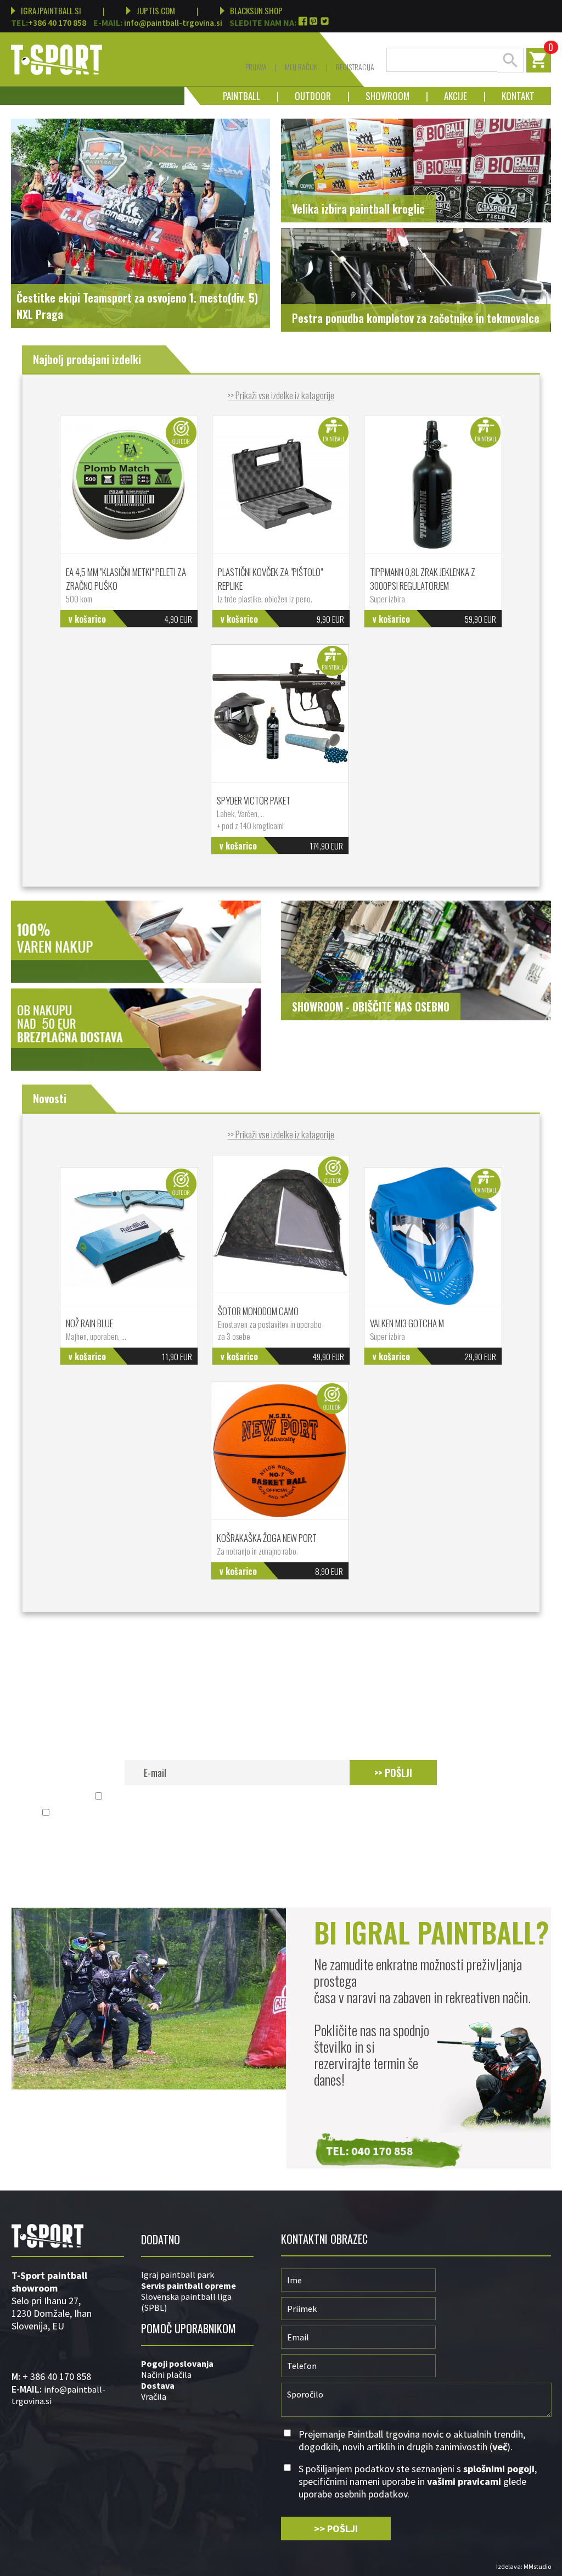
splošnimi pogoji (216, 1813)
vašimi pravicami (380, 1813)
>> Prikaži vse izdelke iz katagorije (281, 395)
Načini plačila (166, 2374)
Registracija (355, 67)
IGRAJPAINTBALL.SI (51, 10)
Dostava (158, 2385)
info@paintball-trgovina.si (173, 23)
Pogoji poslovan (174, 2363)
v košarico (87, 619)
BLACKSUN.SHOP (256, 10)
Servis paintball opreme (189, 2286)
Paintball (241, 96)
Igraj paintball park (178, 2275)
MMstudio (537, 2566)
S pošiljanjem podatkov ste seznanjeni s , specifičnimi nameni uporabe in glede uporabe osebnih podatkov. (287, 1813)
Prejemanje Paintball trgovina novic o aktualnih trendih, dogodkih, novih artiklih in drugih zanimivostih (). (287, 1797)
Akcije (447, 96)
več (459, 1797)
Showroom (379, 96)
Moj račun (301, 67)
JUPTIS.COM (156, 10)
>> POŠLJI (393, 1773)
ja (210, 2363)
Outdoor (305, 96)
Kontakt (510, 96)
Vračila (154, 2396)
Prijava (256, 67)
